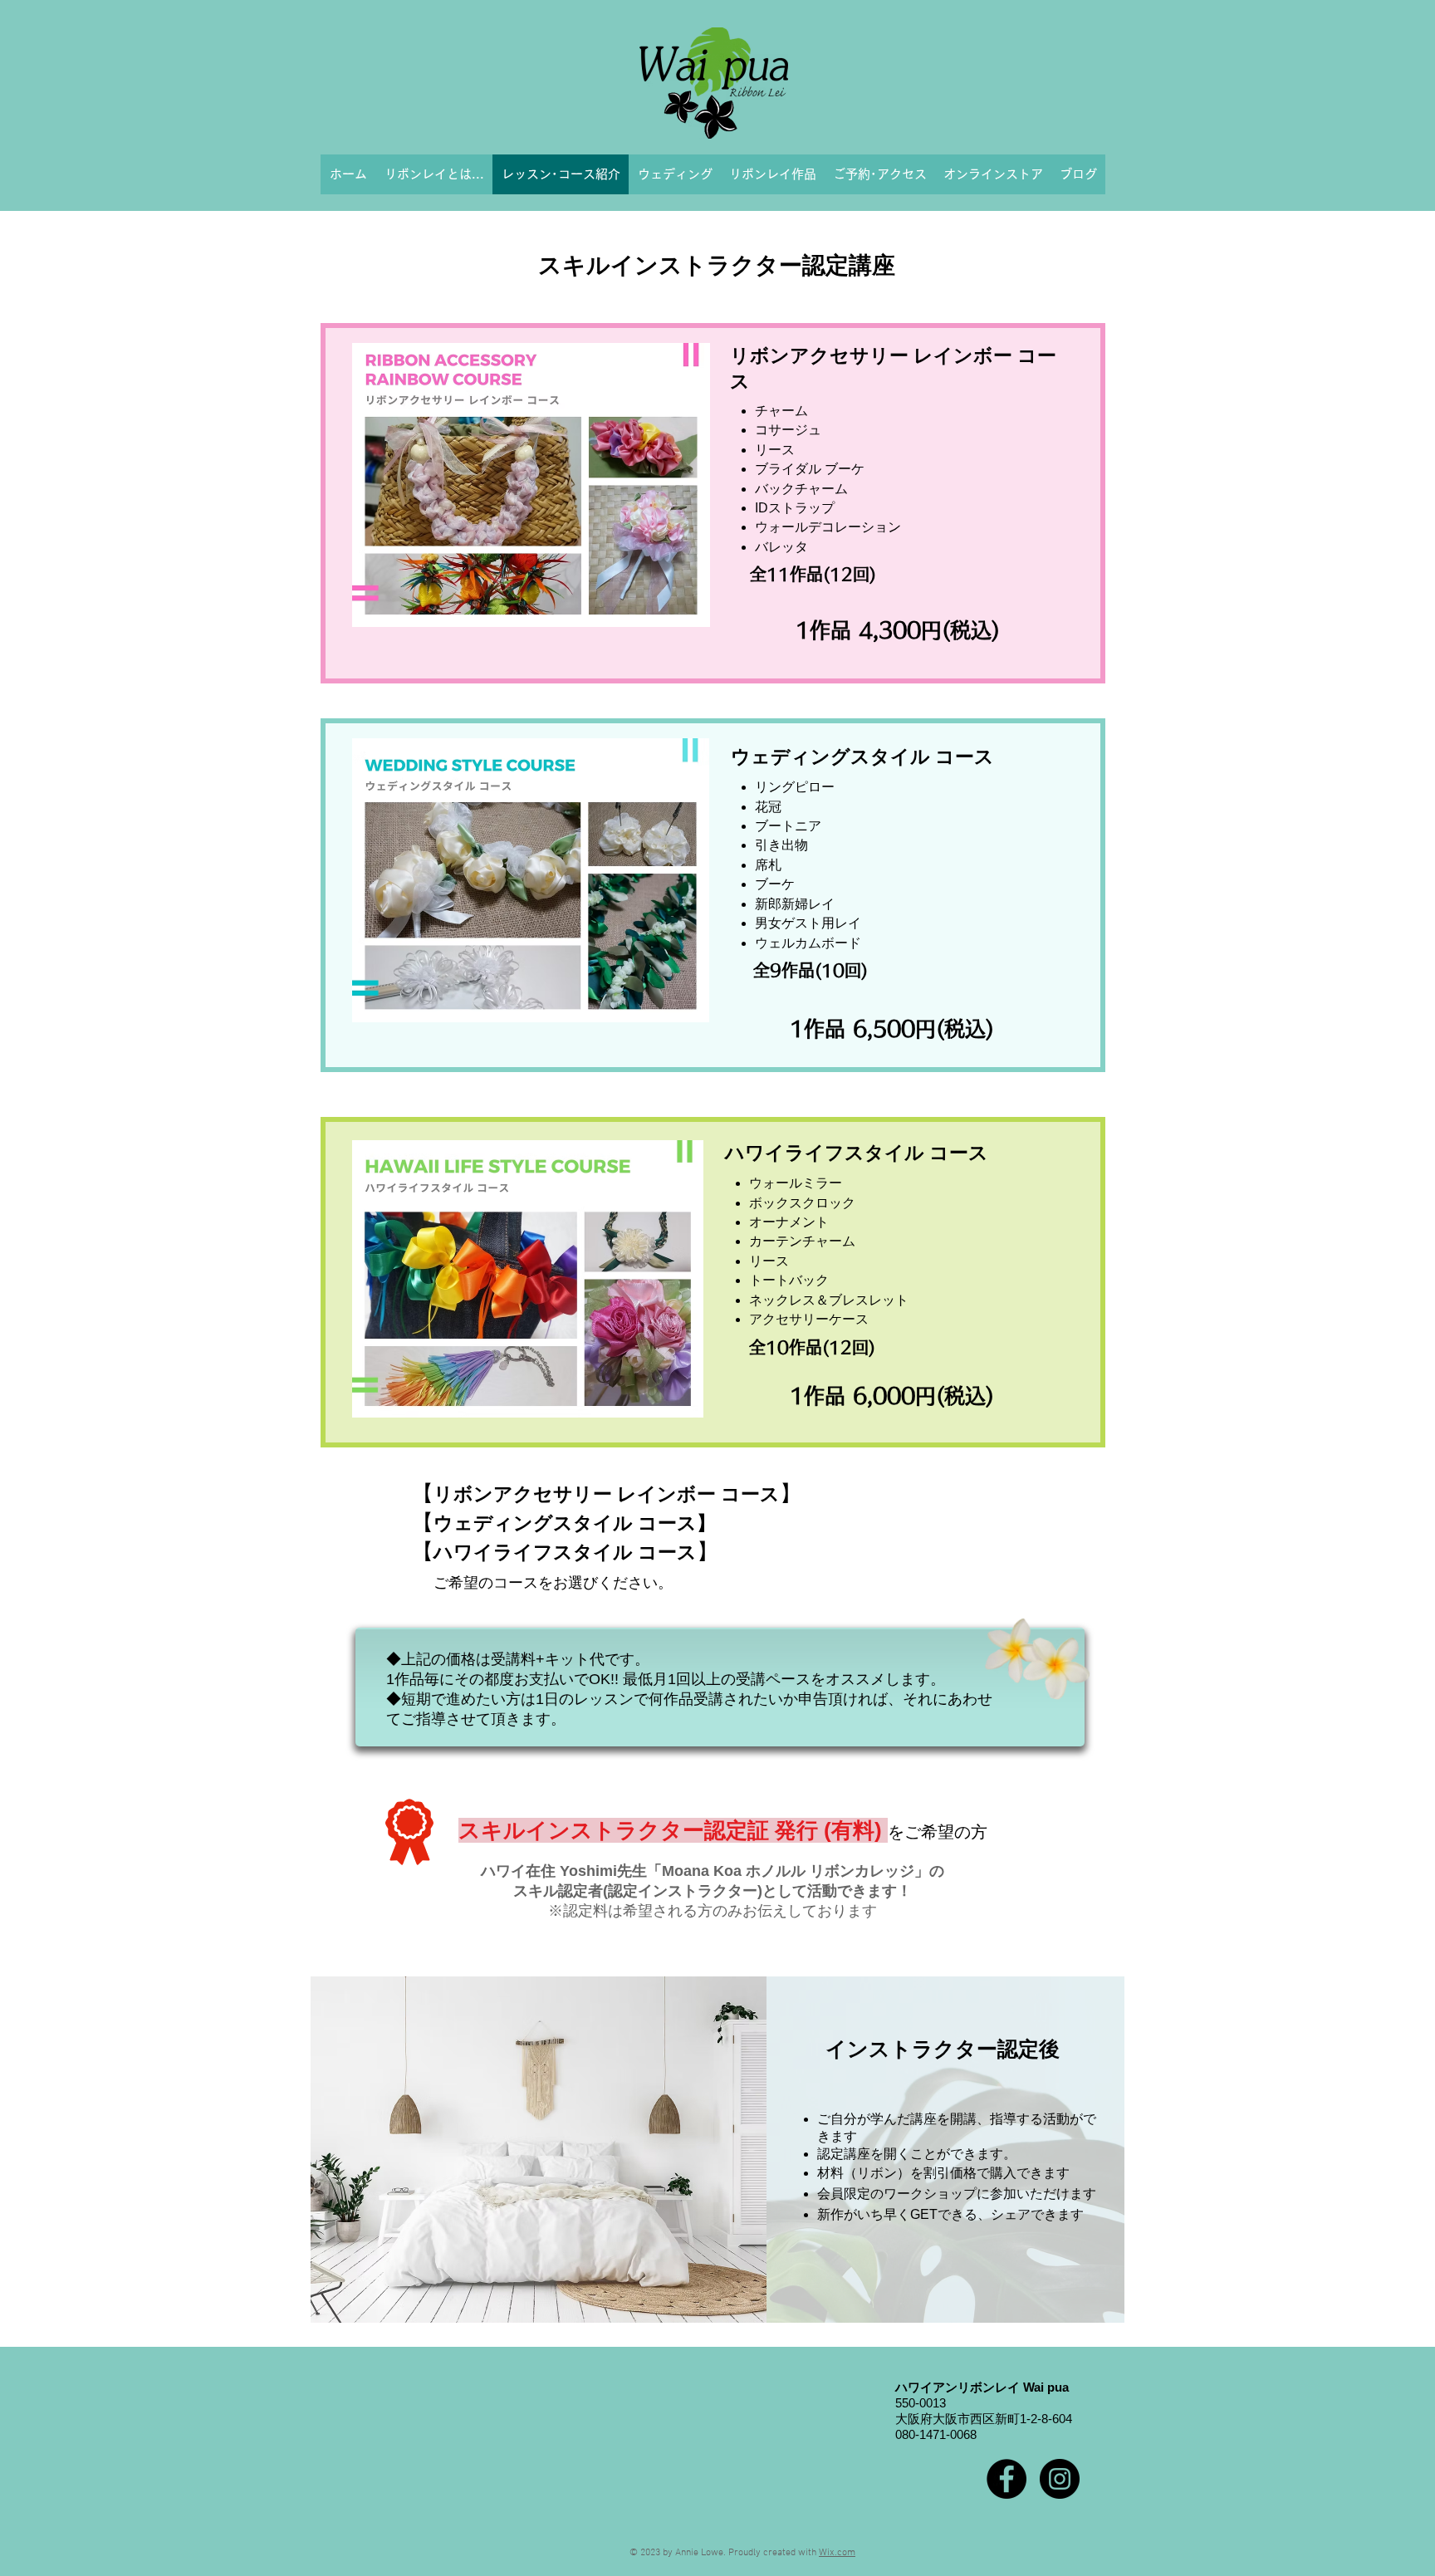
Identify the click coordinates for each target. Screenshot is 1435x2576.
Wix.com (837, 2553)
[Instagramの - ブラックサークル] (1060, 2479)
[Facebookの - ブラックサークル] (1006, 2479)
